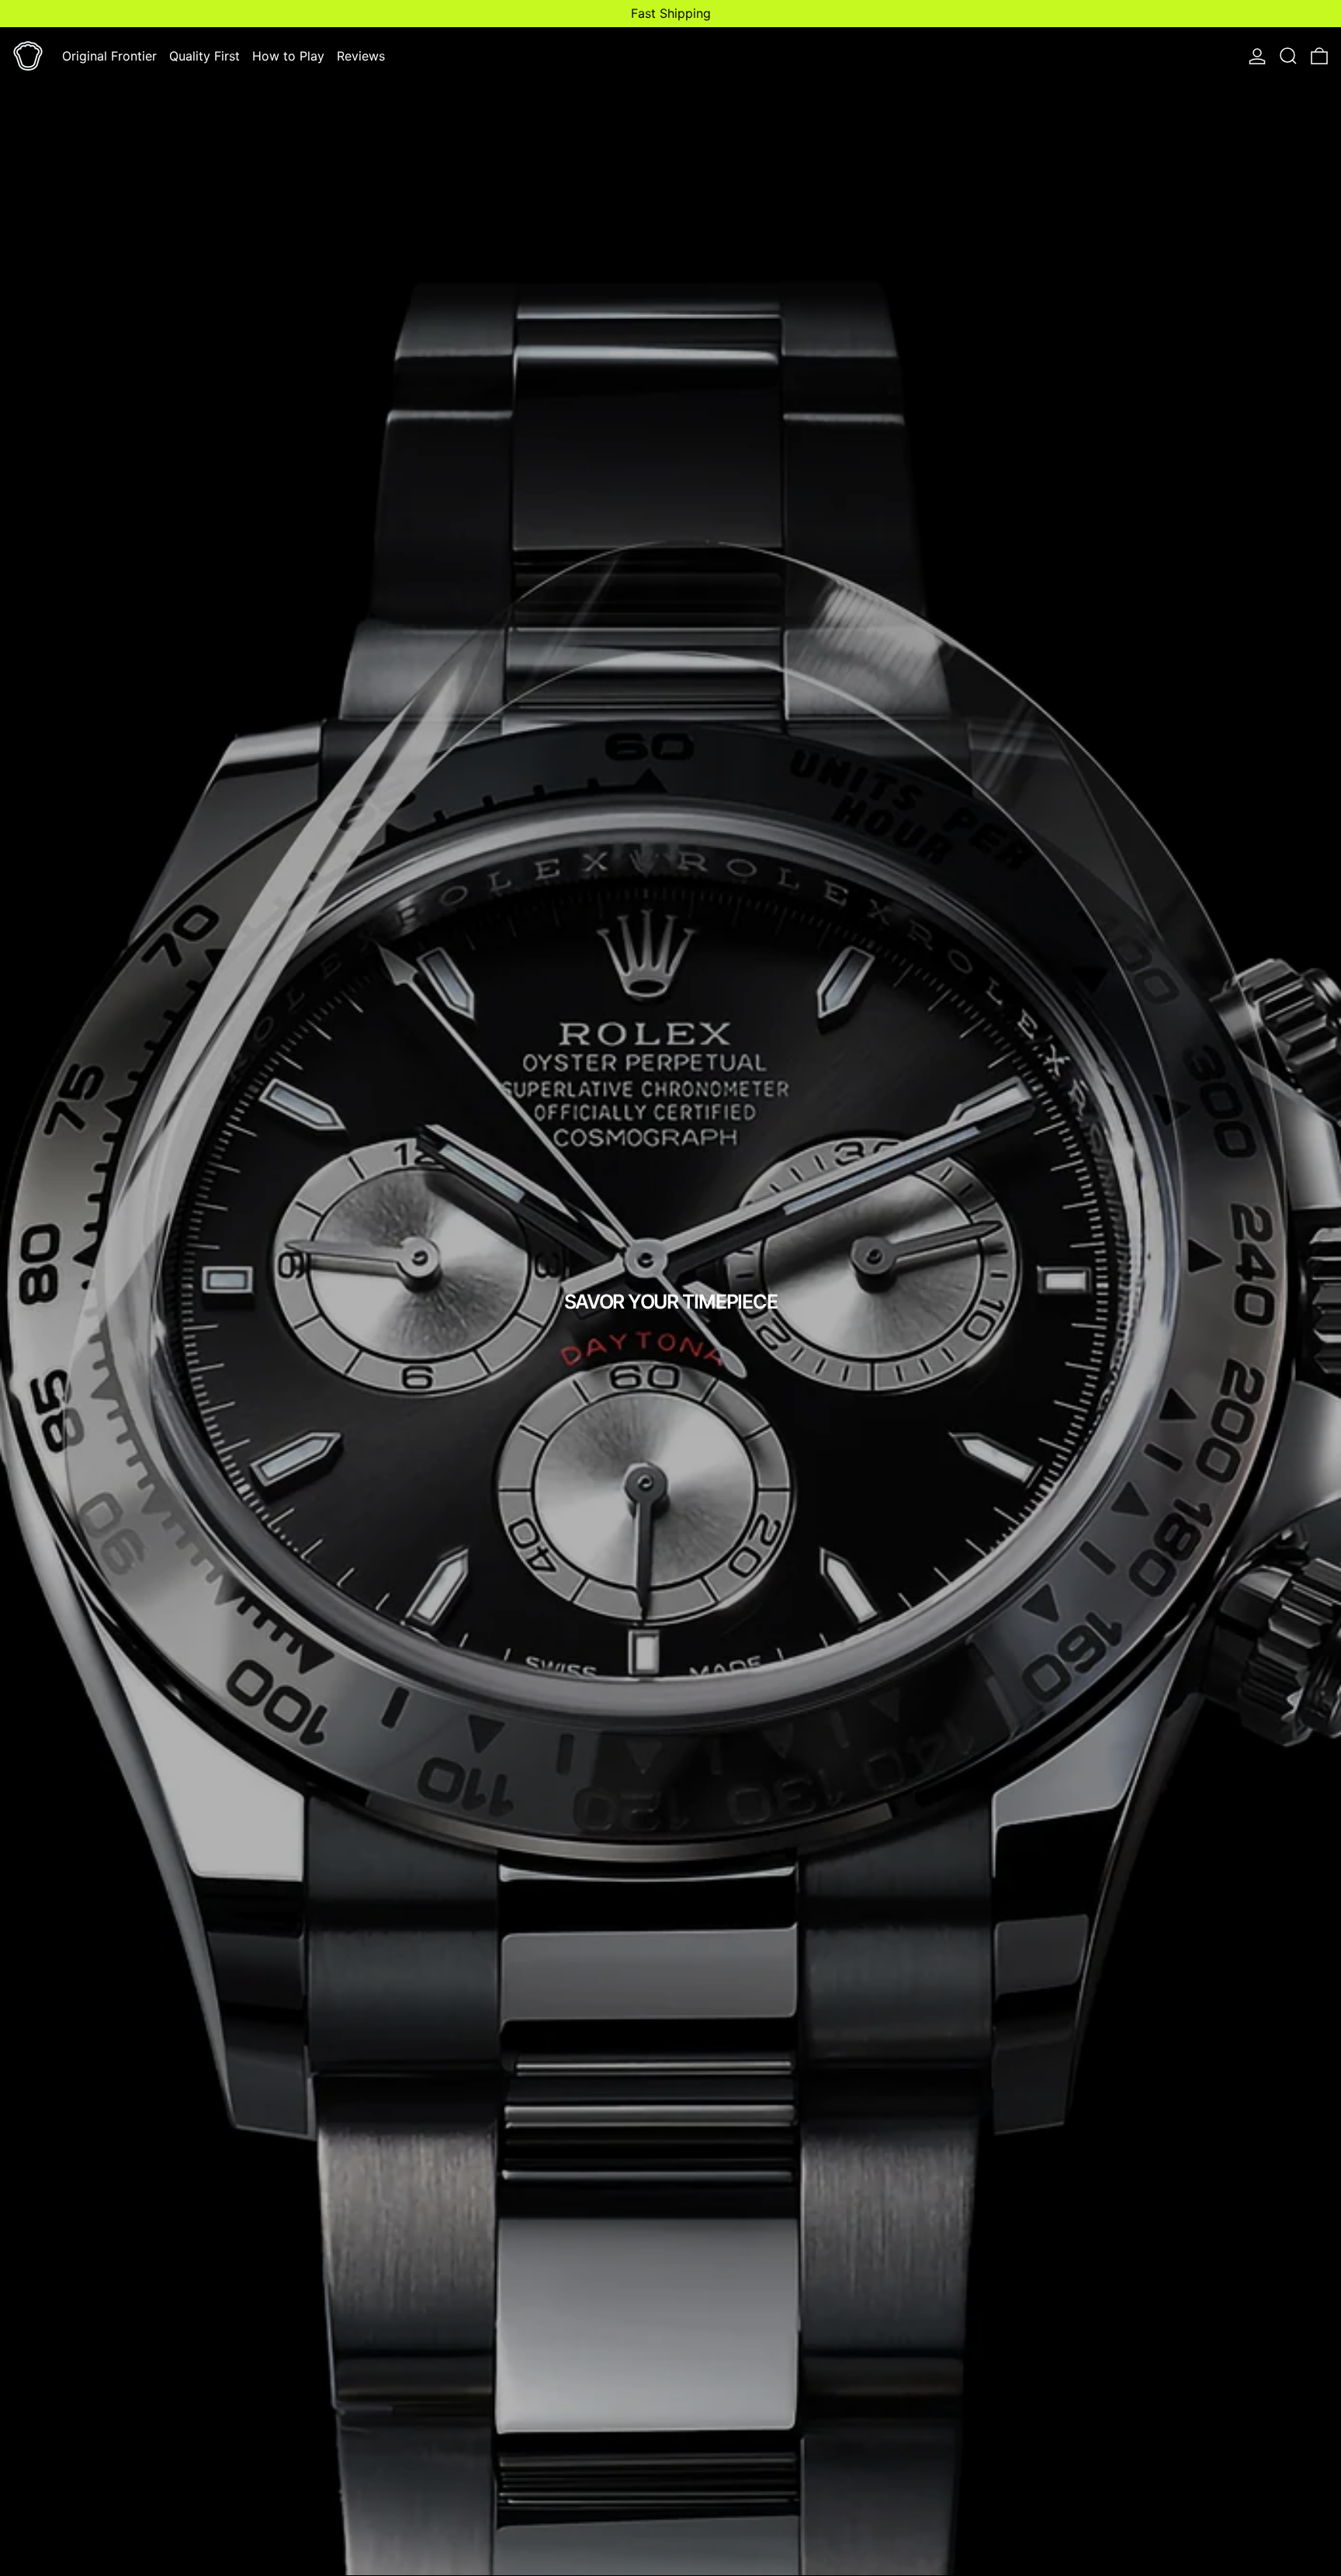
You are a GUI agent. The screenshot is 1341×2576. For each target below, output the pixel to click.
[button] (1288, 56)
